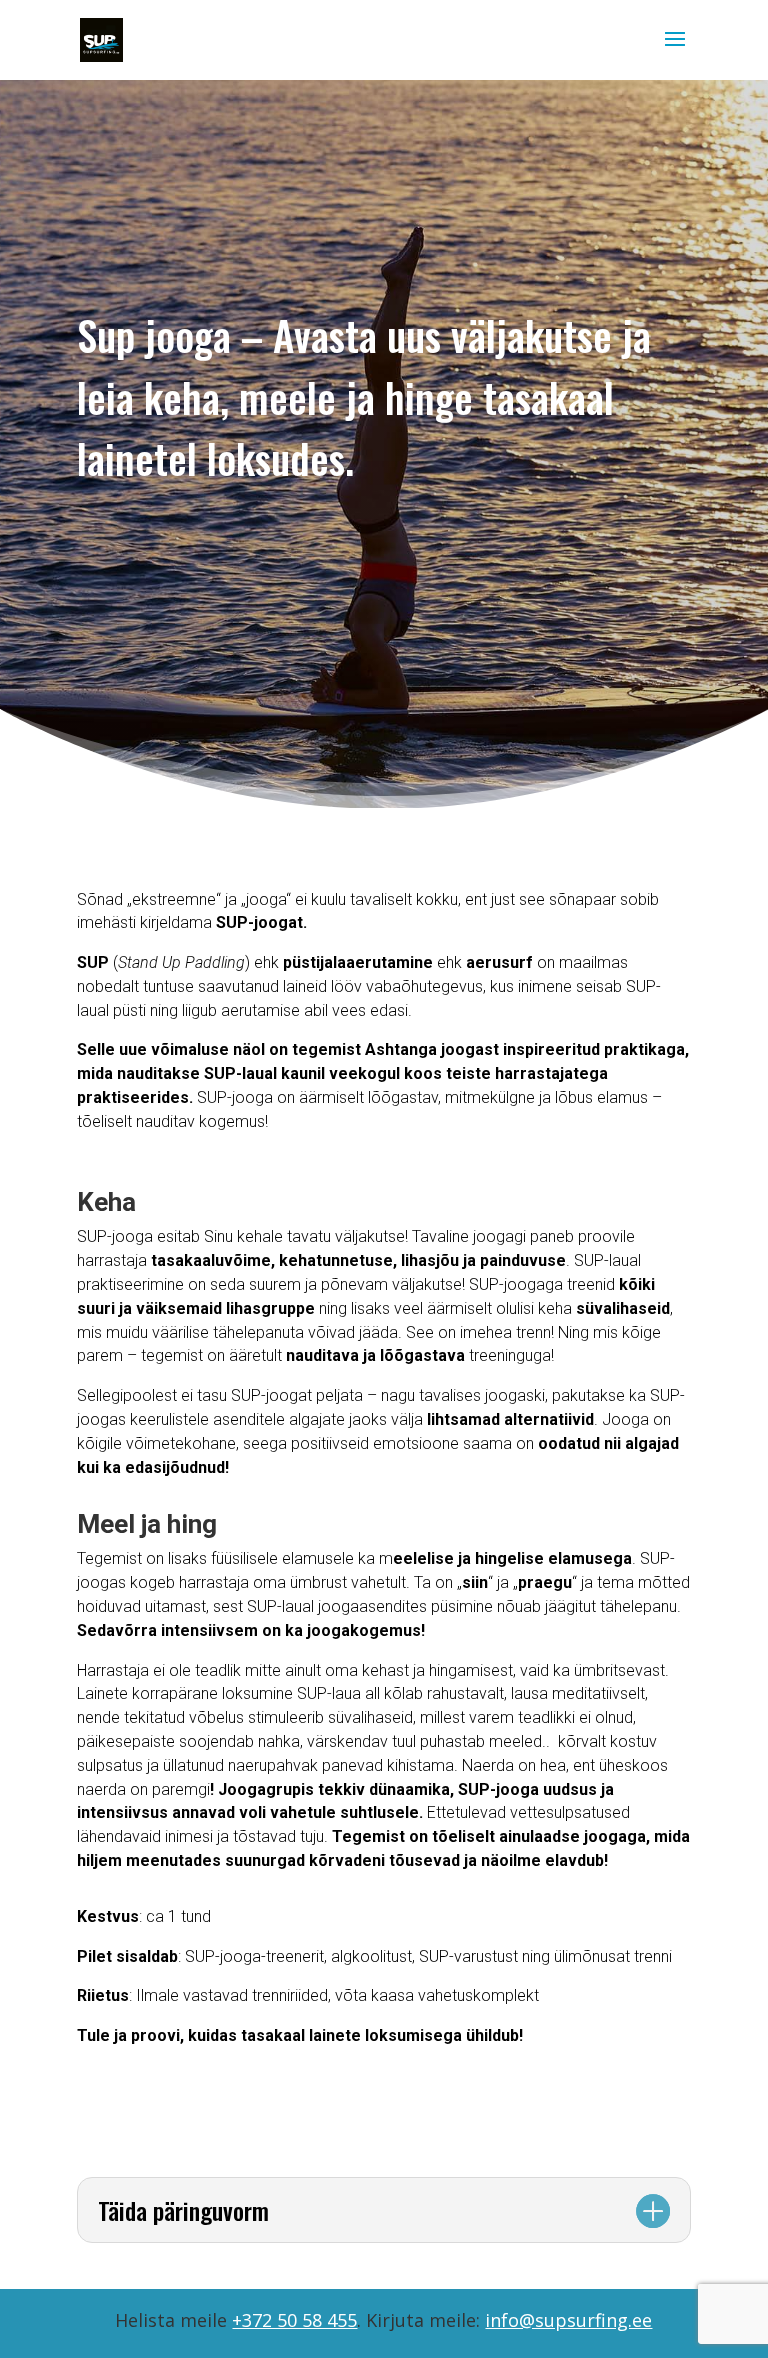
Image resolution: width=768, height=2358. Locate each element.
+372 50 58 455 (294, 2320)
